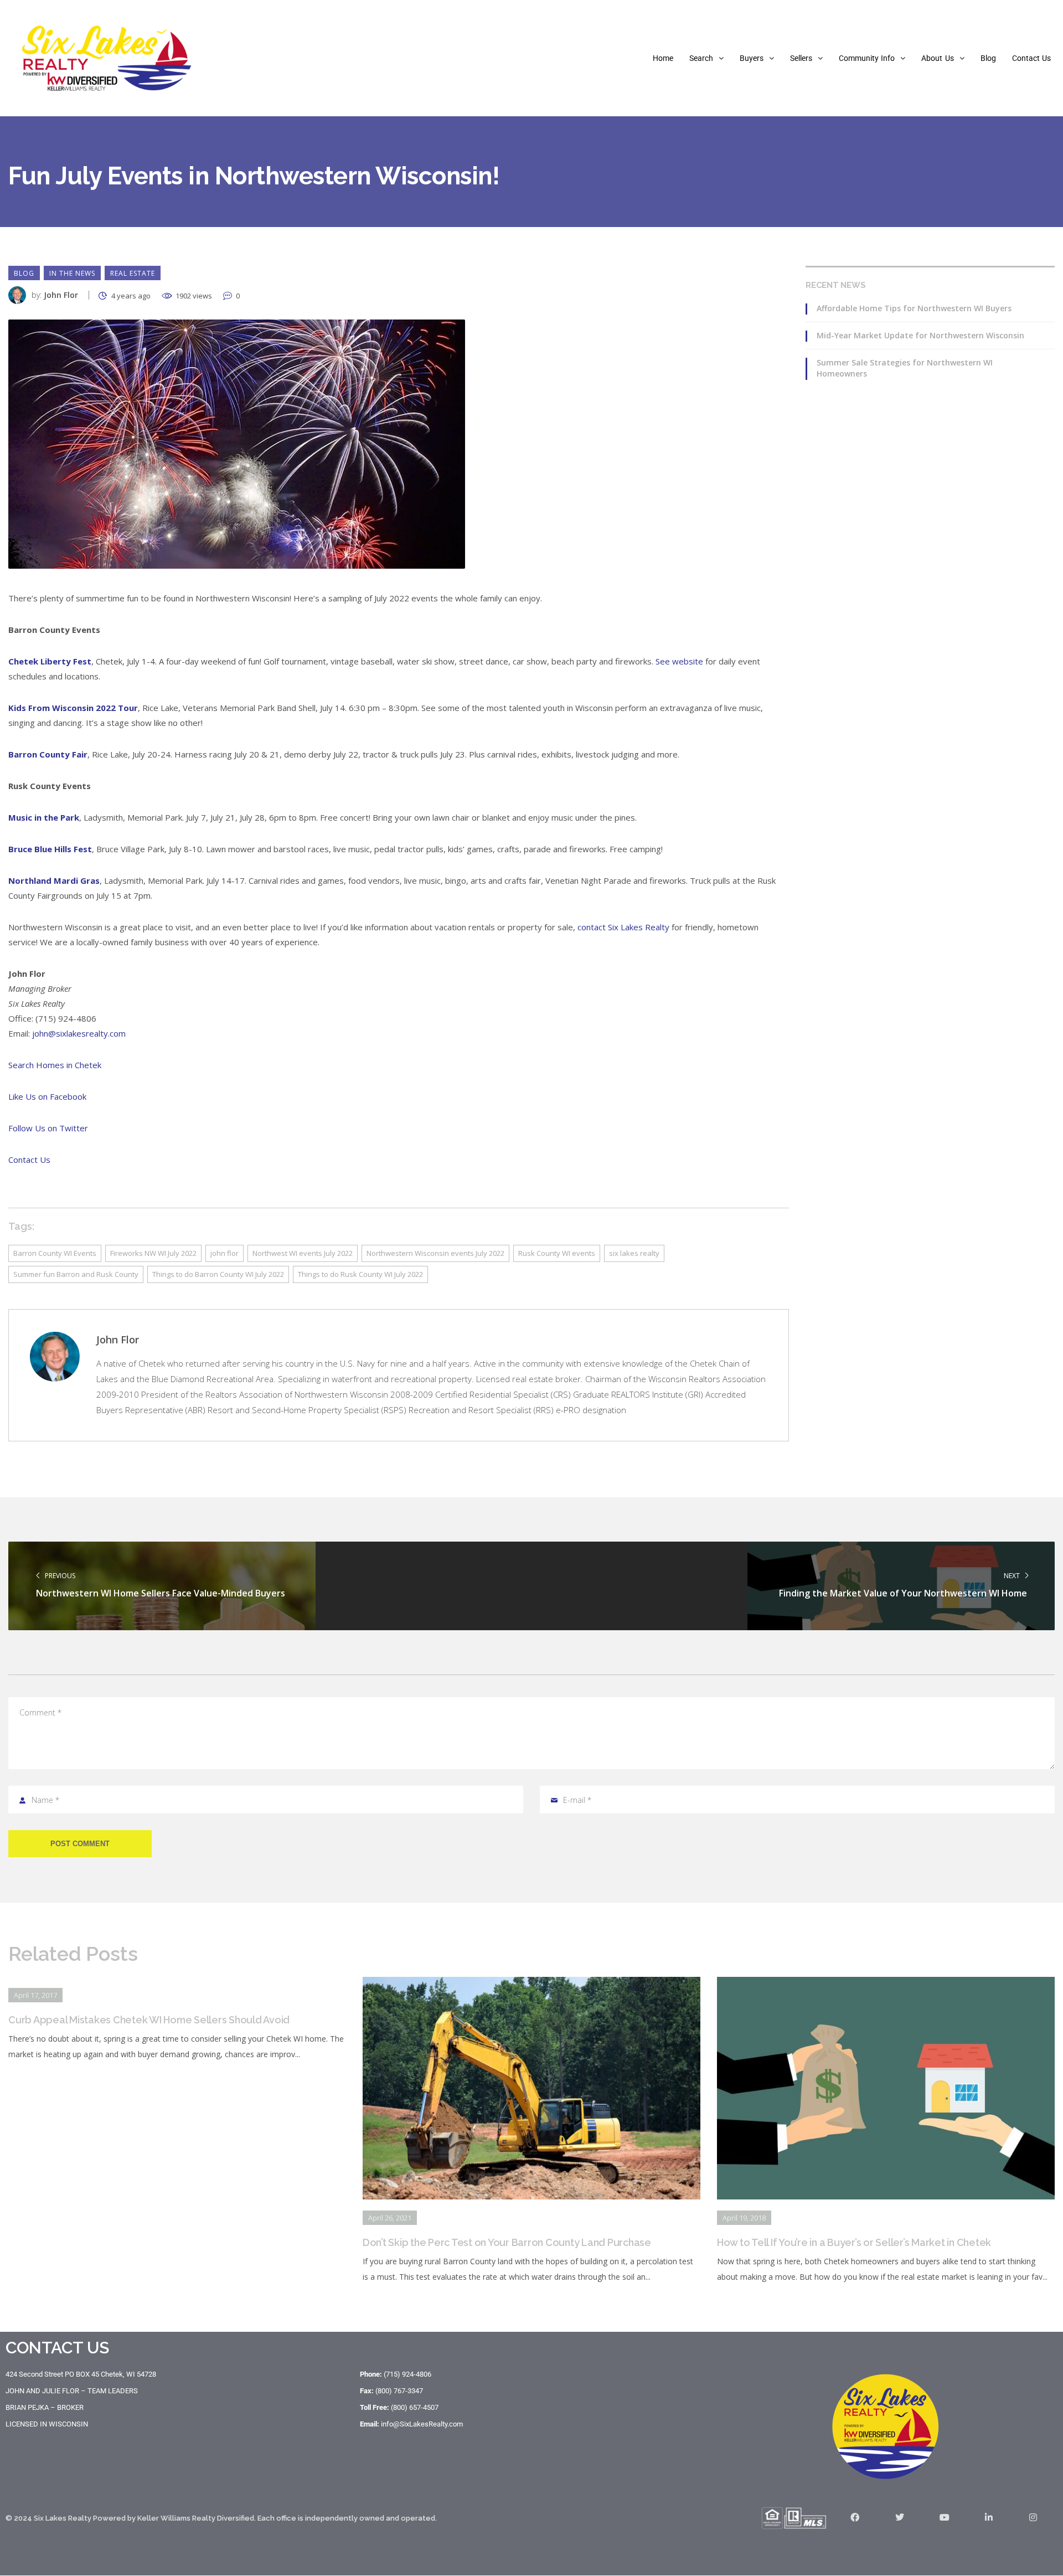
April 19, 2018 (744, 2218)
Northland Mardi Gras (54, 880)
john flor (225, 1253)
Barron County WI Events (55, 1253)
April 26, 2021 (390, 2218)
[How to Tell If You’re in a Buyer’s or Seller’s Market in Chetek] (886, 1985)
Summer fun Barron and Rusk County (76, 1274)
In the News (72, 273)
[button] (706, 58)
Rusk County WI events (557, 1253)
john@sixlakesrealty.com (79, 1033)
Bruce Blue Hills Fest (50, 849)
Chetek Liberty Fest (50, 661)
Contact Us (1031, 58)
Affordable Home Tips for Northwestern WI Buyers (914, 308)
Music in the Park (44, 817)
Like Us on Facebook (47, 1096)
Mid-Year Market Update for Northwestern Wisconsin (920, 335)
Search (701, 58)
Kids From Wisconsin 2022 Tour (73, 708)
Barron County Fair (48, 754)
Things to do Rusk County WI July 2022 (360, 1274)
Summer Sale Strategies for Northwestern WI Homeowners (905, 368)
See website (679, 661)
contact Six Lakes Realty (623, 927)
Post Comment (80, 1844)
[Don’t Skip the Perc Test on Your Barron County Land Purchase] (531, 1985)
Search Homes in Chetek (55, 1065)
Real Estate (133, 273)
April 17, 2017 (35, 1995)
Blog (988, 58)
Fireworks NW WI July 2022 (153, 1253)
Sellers (801, 58)
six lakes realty (634, 1253)
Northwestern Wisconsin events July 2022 (435, 1253)
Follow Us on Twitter (48, 1128)
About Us (937, 58)
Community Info (867, 58)
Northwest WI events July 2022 (303, 1253)
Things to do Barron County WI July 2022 (218, 1274)
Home (663, 58)
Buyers (752, 58)
